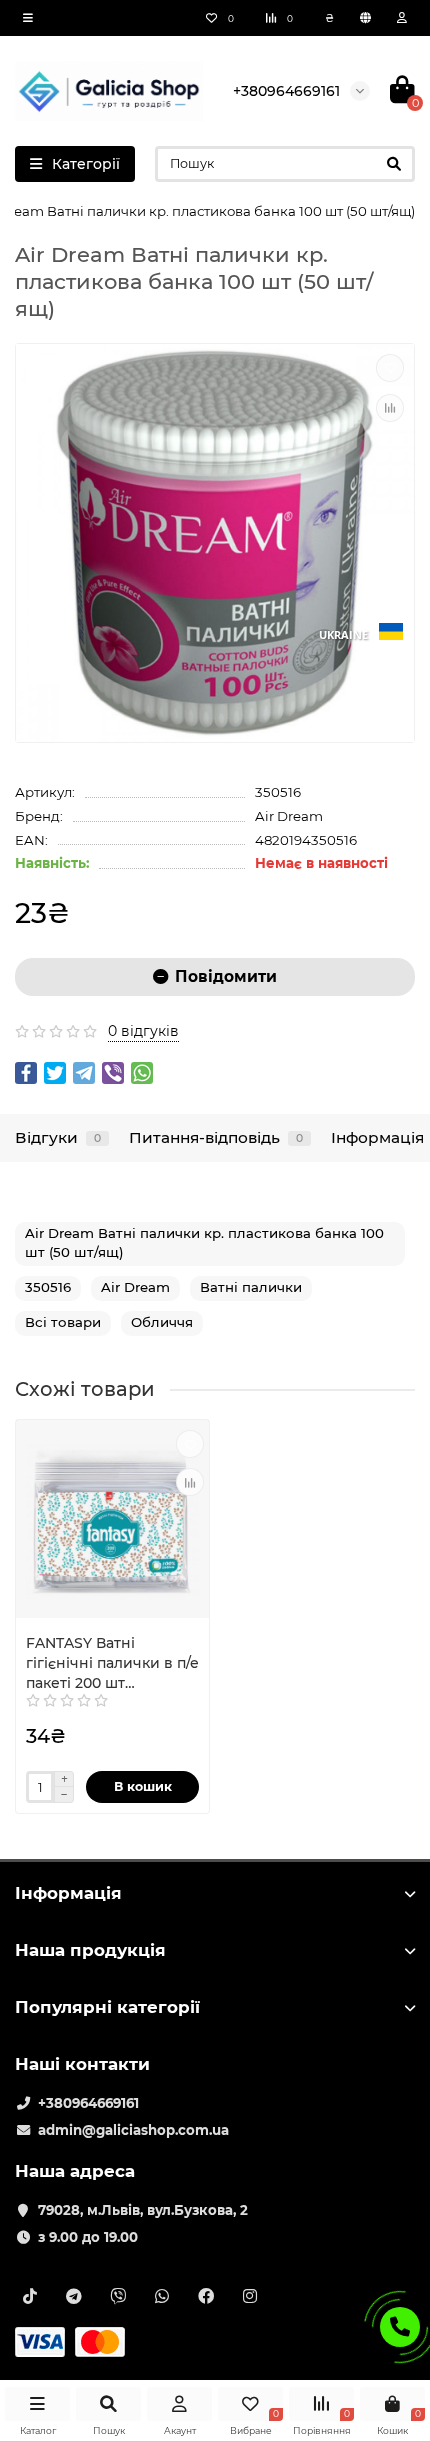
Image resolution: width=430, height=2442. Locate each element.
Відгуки (58, 1137)
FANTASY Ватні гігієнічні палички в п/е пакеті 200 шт (112, 1663)
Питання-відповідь (216, 1137)
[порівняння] (390, 408)
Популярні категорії (107, 2007)
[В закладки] (390, 368)
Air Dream (289, 816)
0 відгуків (143, 1031)
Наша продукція (90, 1950)
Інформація (377, 1137)
